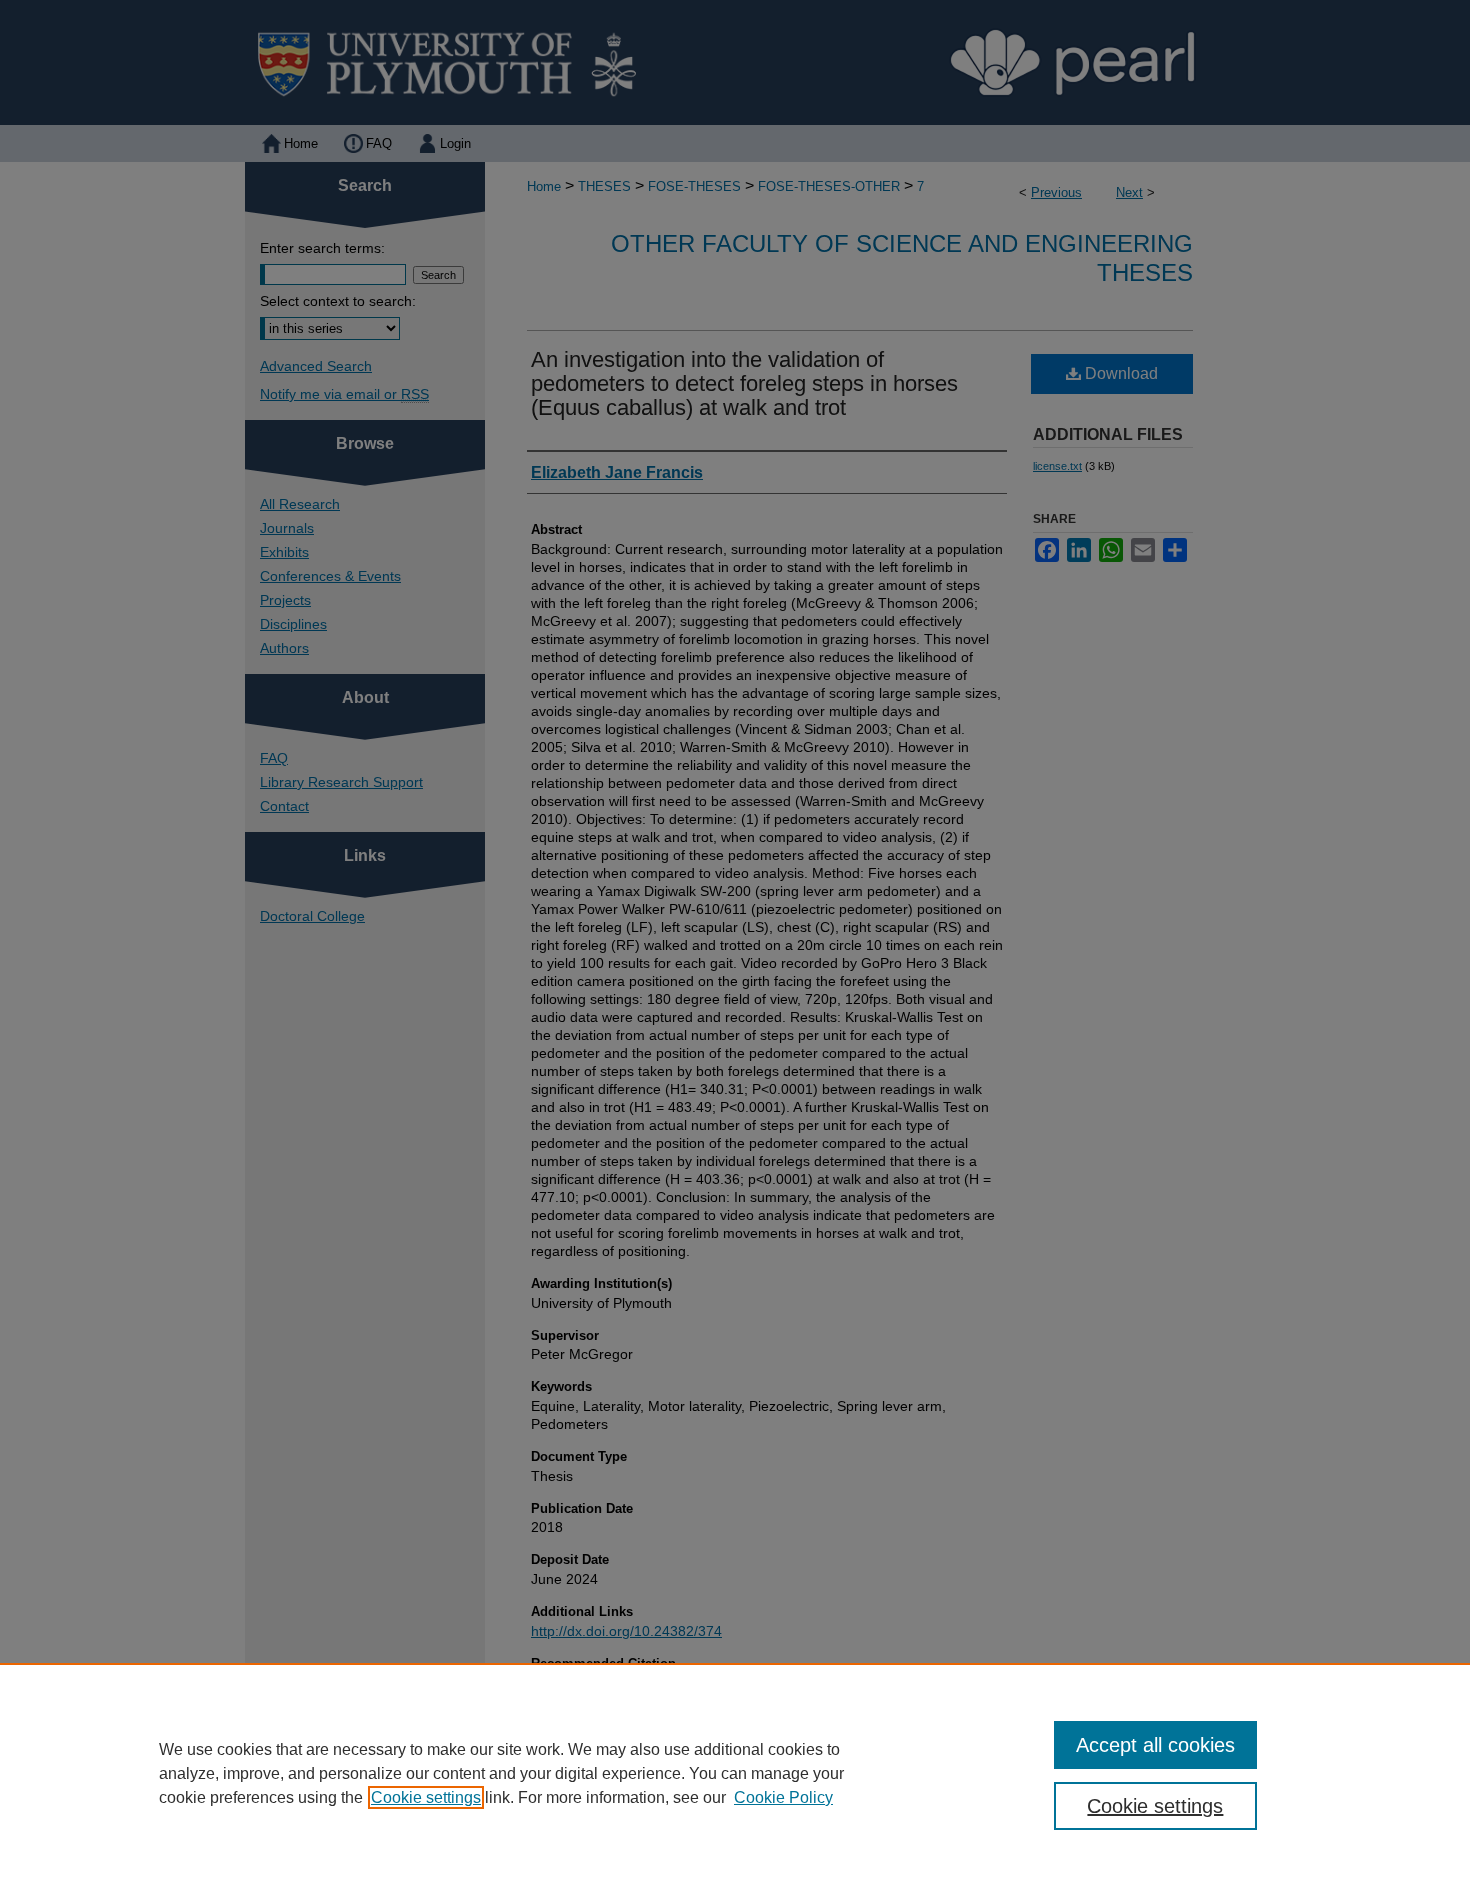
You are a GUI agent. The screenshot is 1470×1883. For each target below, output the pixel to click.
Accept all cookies (1155, 1745)
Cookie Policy (783, 1797)
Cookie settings (426, 1797)
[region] (735, 1773)
